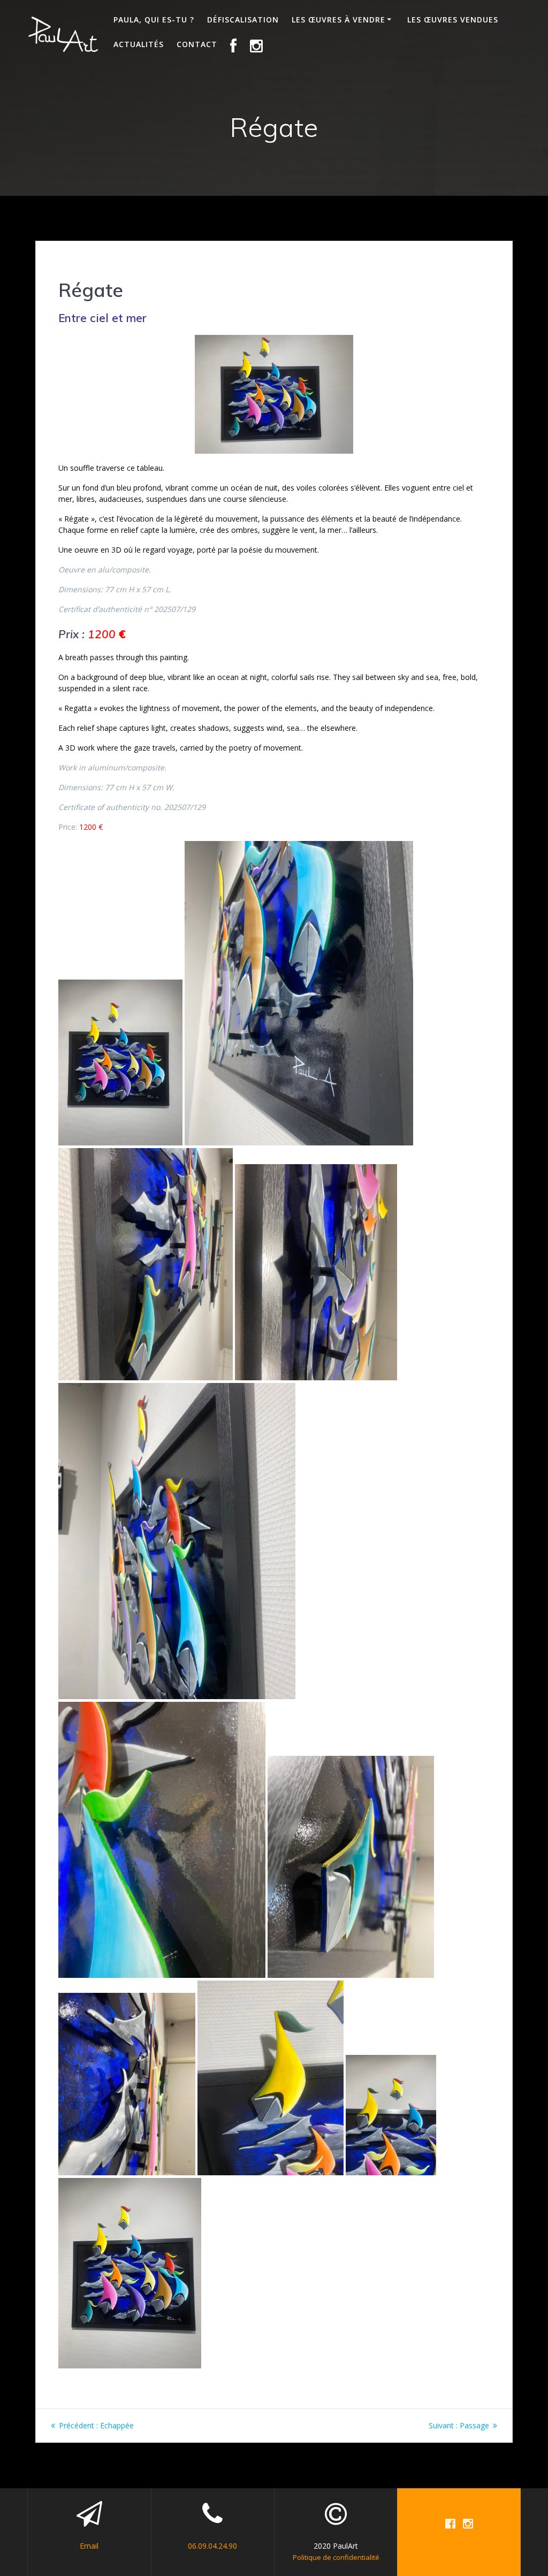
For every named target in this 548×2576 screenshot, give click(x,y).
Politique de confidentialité (336, 2557)
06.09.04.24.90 (212, 2546)
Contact (197, 44)
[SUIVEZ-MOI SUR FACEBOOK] (234, 47)
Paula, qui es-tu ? (154, 20)
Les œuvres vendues (453, 20)
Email (89, 2546)
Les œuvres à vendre (338, 20)
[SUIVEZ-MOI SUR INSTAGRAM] (257, 47)
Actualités (139, 44)
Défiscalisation (243, 20)
